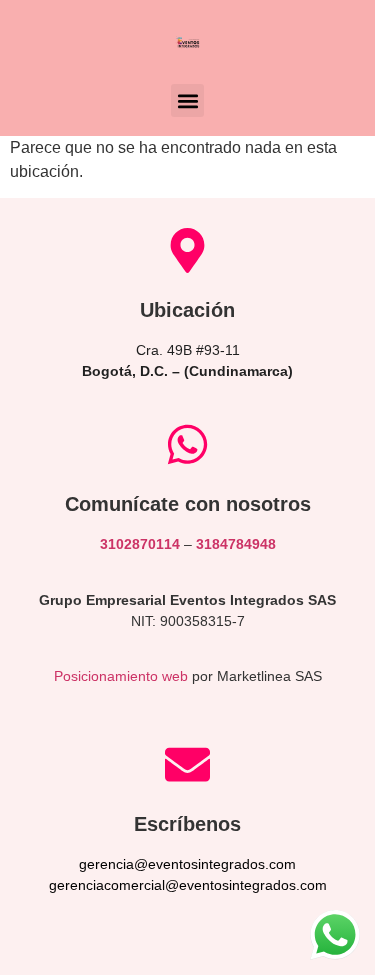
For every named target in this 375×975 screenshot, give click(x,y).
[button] (187, 100)
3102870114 (140, 544)
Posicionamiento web (121, 676)
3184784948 (236, 544)
